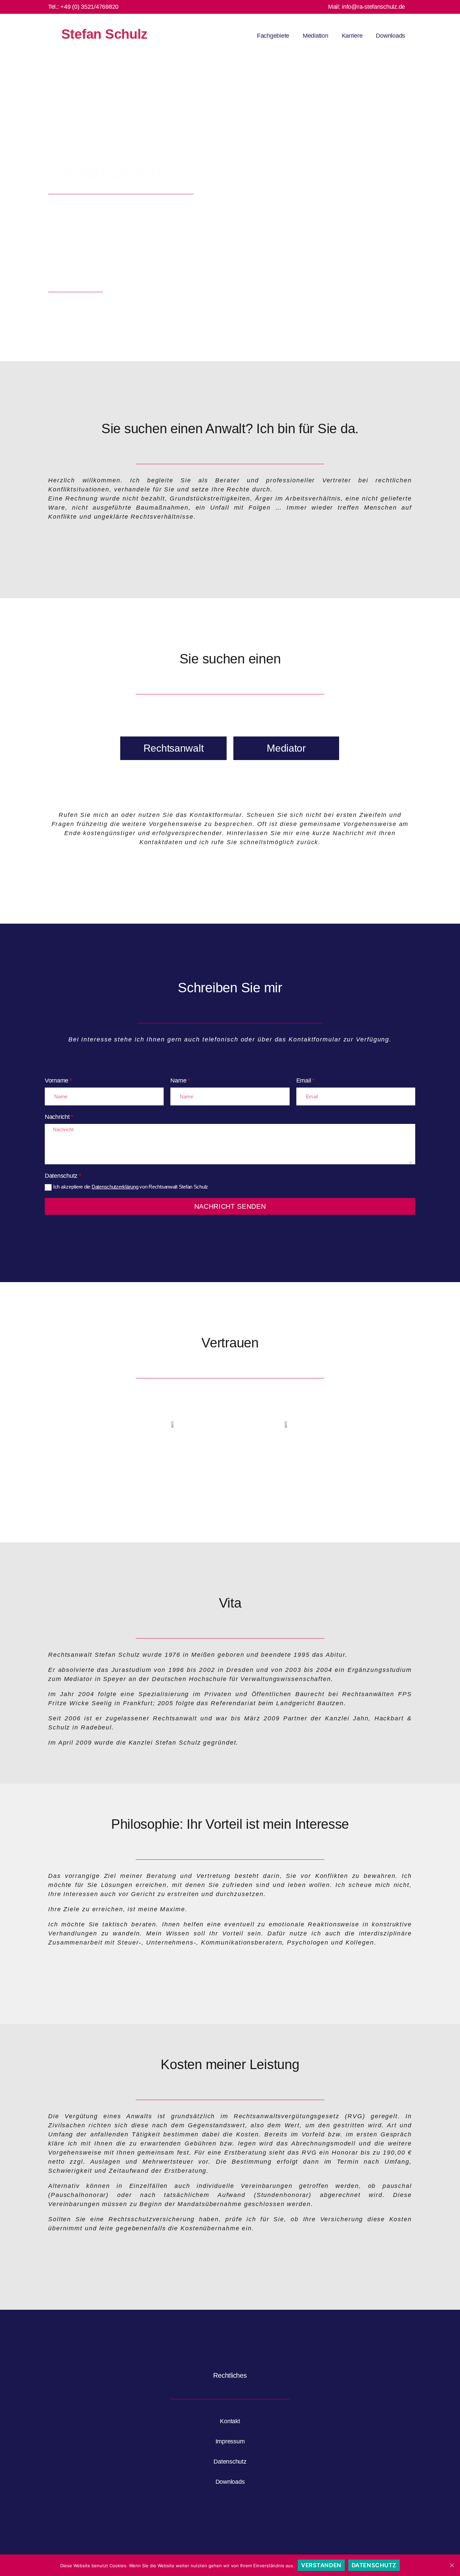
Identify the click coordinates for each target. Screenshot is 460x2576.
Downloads (390, 36)
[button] (173, 748)
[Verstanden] (452, 2565)
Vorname (57, 1080)
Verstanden (321, 2565)
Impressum (230, 2441)
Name (178, 1080)
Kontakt (230, 2421)
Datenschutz (61, 1176)
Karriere (352, 36)
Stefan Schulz (105, 34)
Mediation (316, 36)
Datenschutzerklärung (115, 1187)
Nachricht (57, 1117)
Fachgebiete (273, 36)
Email (304, 1080)
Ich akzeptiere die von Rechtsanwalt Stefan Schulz (131, 1187)
